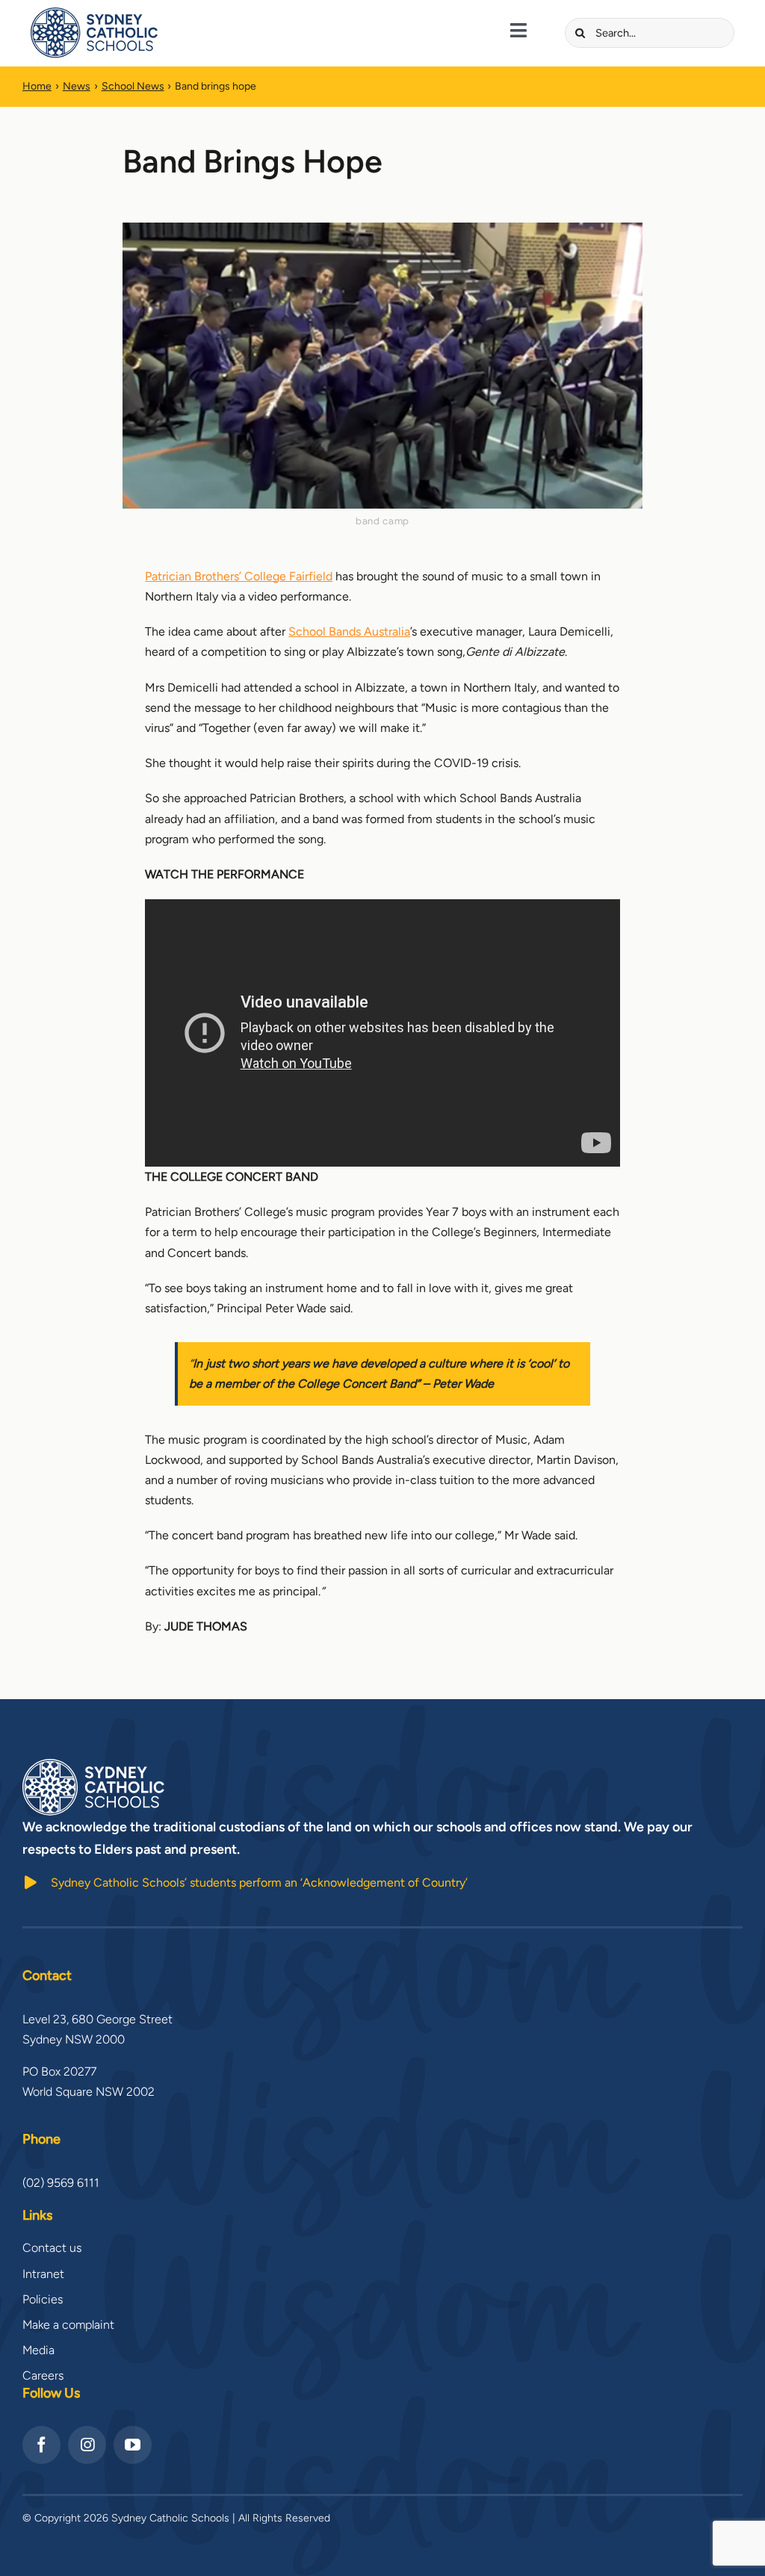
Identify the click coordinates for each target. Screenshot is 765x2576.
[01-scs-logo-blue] (94, 13)
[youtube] (133, 2445)
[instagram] (87, 2445)
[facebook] (41, 2445)
